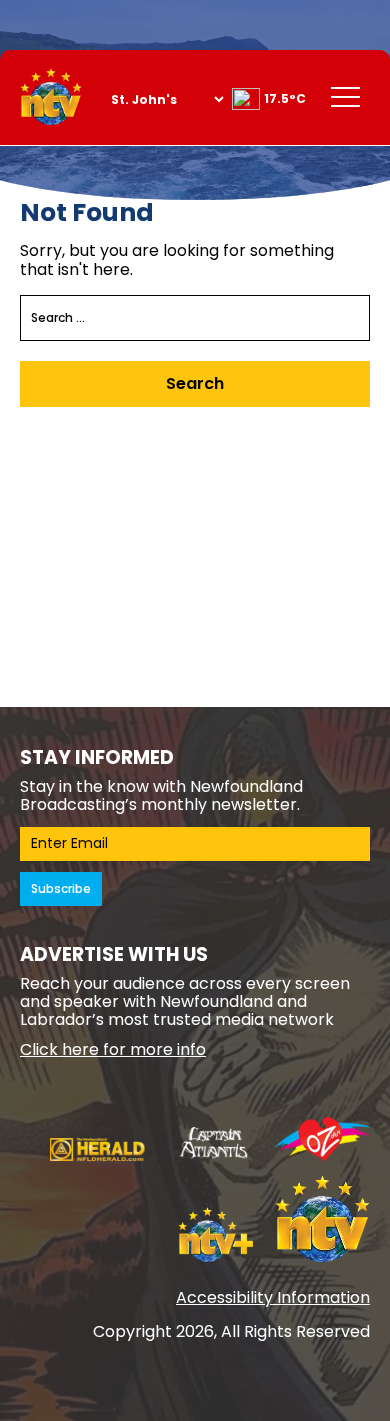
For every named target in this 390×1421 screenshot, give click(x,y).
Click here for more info (113, 1049)
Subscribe (61, 888)
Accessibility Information (273, 1297)
